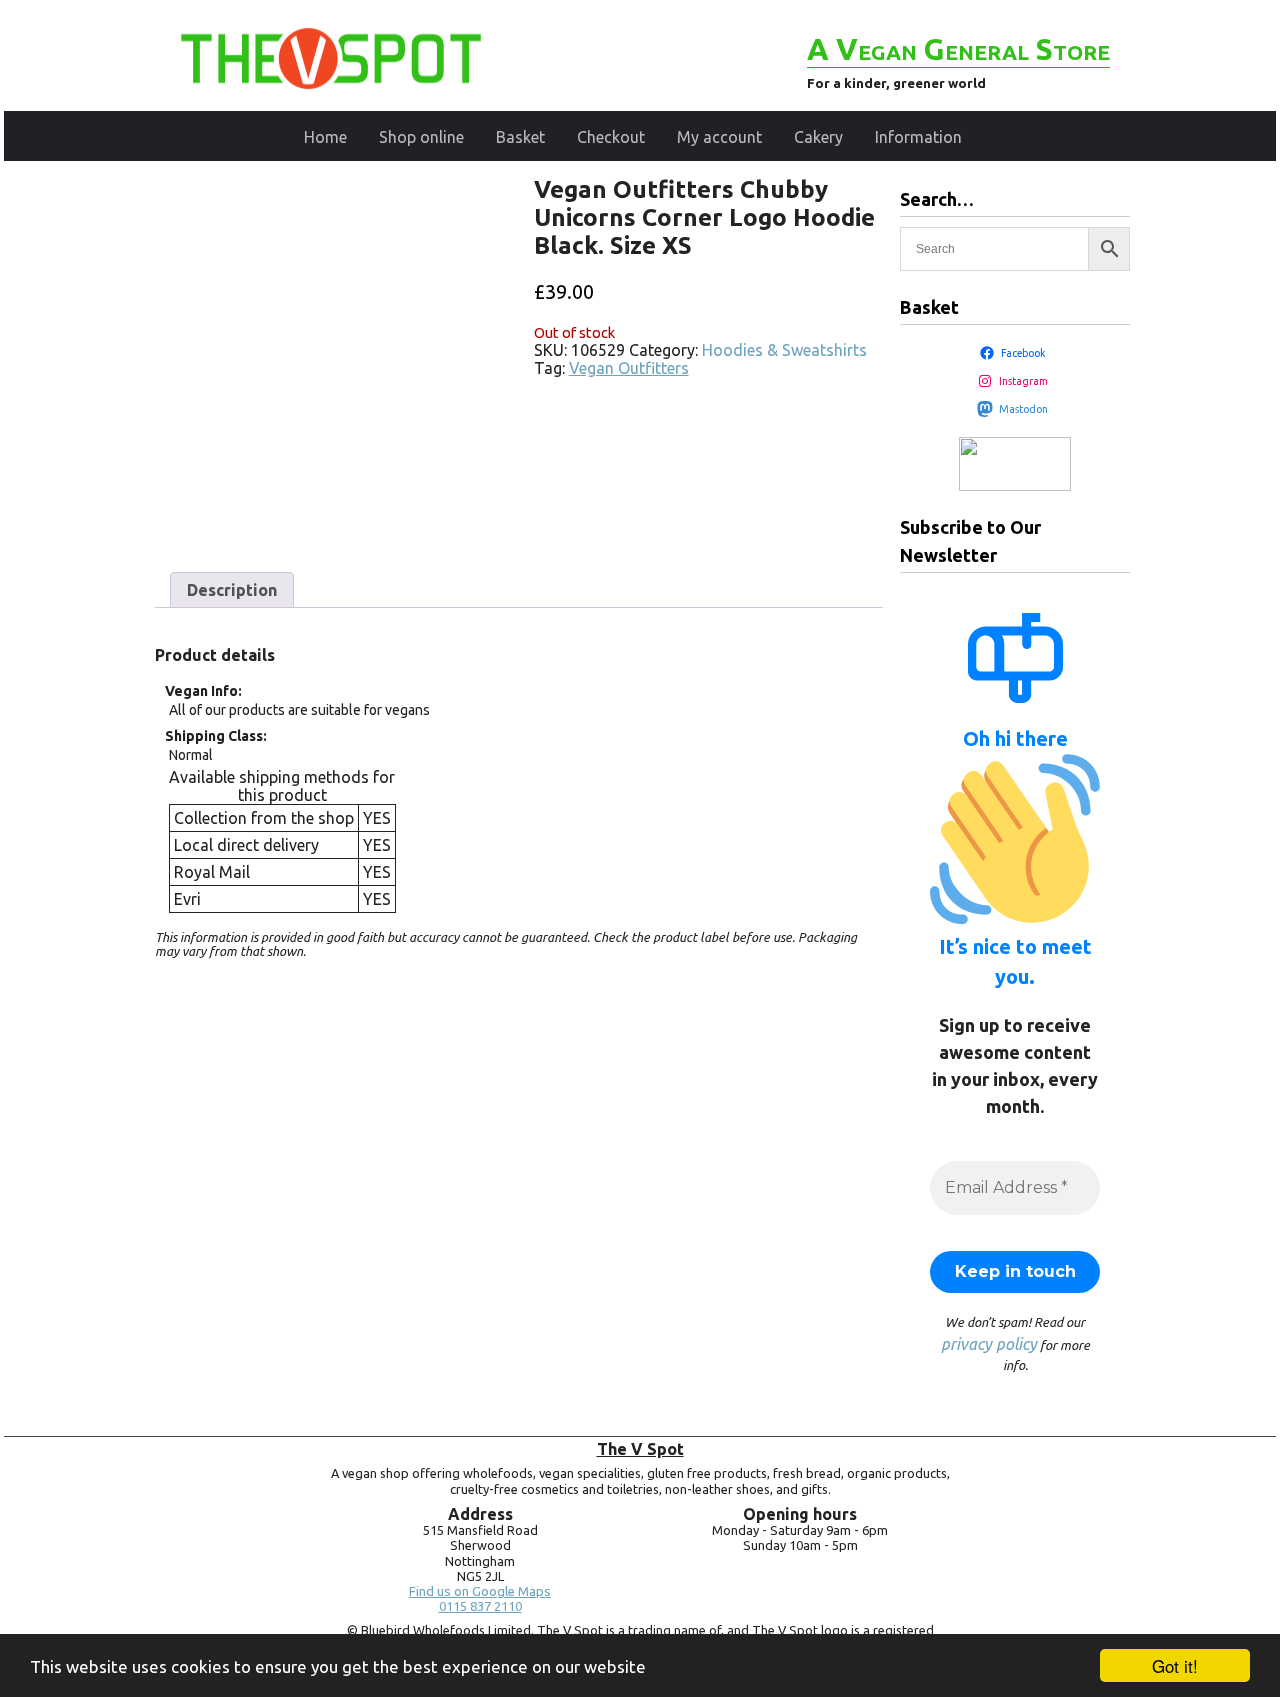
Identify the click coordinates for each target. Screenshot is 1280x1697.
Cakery (818, 137)
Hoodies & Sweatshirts (784, 350)
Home (325, 137)
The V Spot (640, 1449)
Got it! (1175, 1665)
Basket (520, 137)
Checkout (611, 137)
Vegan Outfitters (629, 368)
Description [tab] (232, 590)
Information (918, 137)
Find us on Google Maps (480, 1591)
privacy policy (989, 1344)
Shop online (421, 137)
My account (719, 137)
